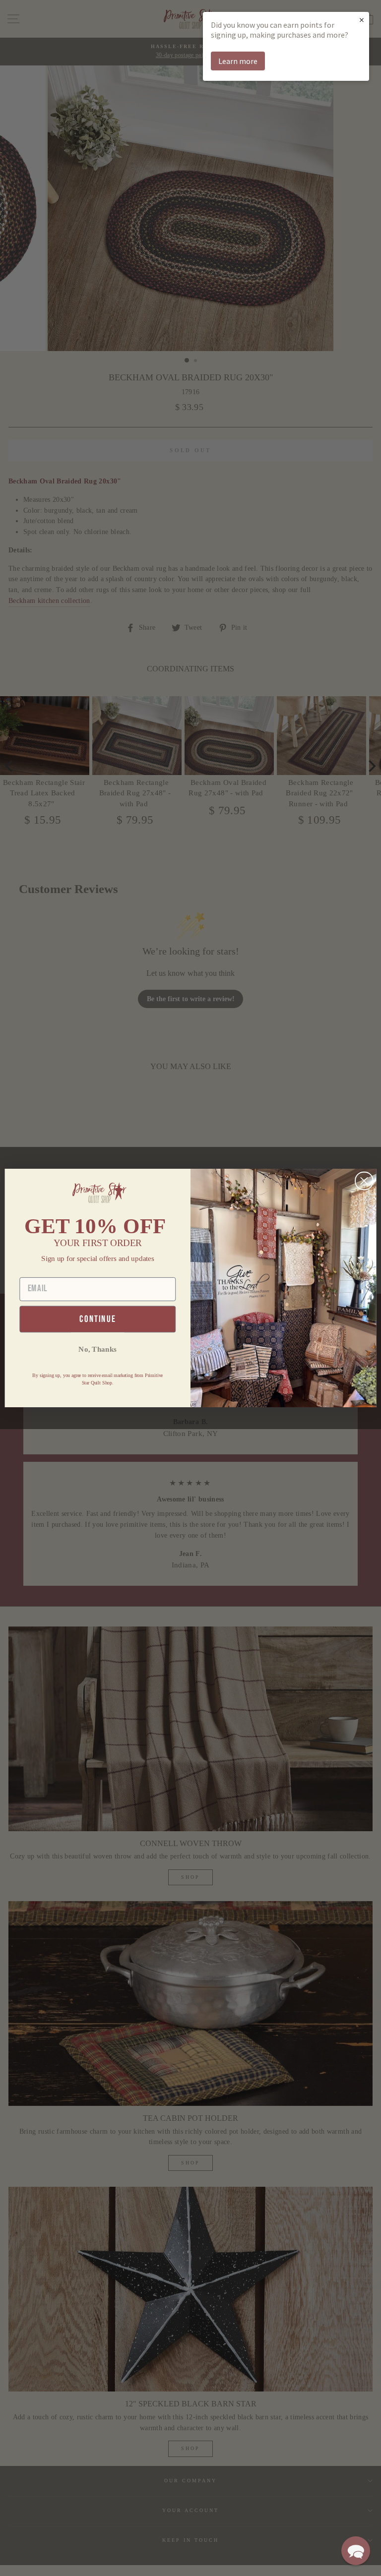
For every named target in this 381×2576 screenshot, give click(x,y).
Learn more (238, 61)
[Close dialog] (364, 1181)
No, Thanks (97, 1349)
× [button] (362, 20)
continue (97, 1319)
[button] (356, 2551)
